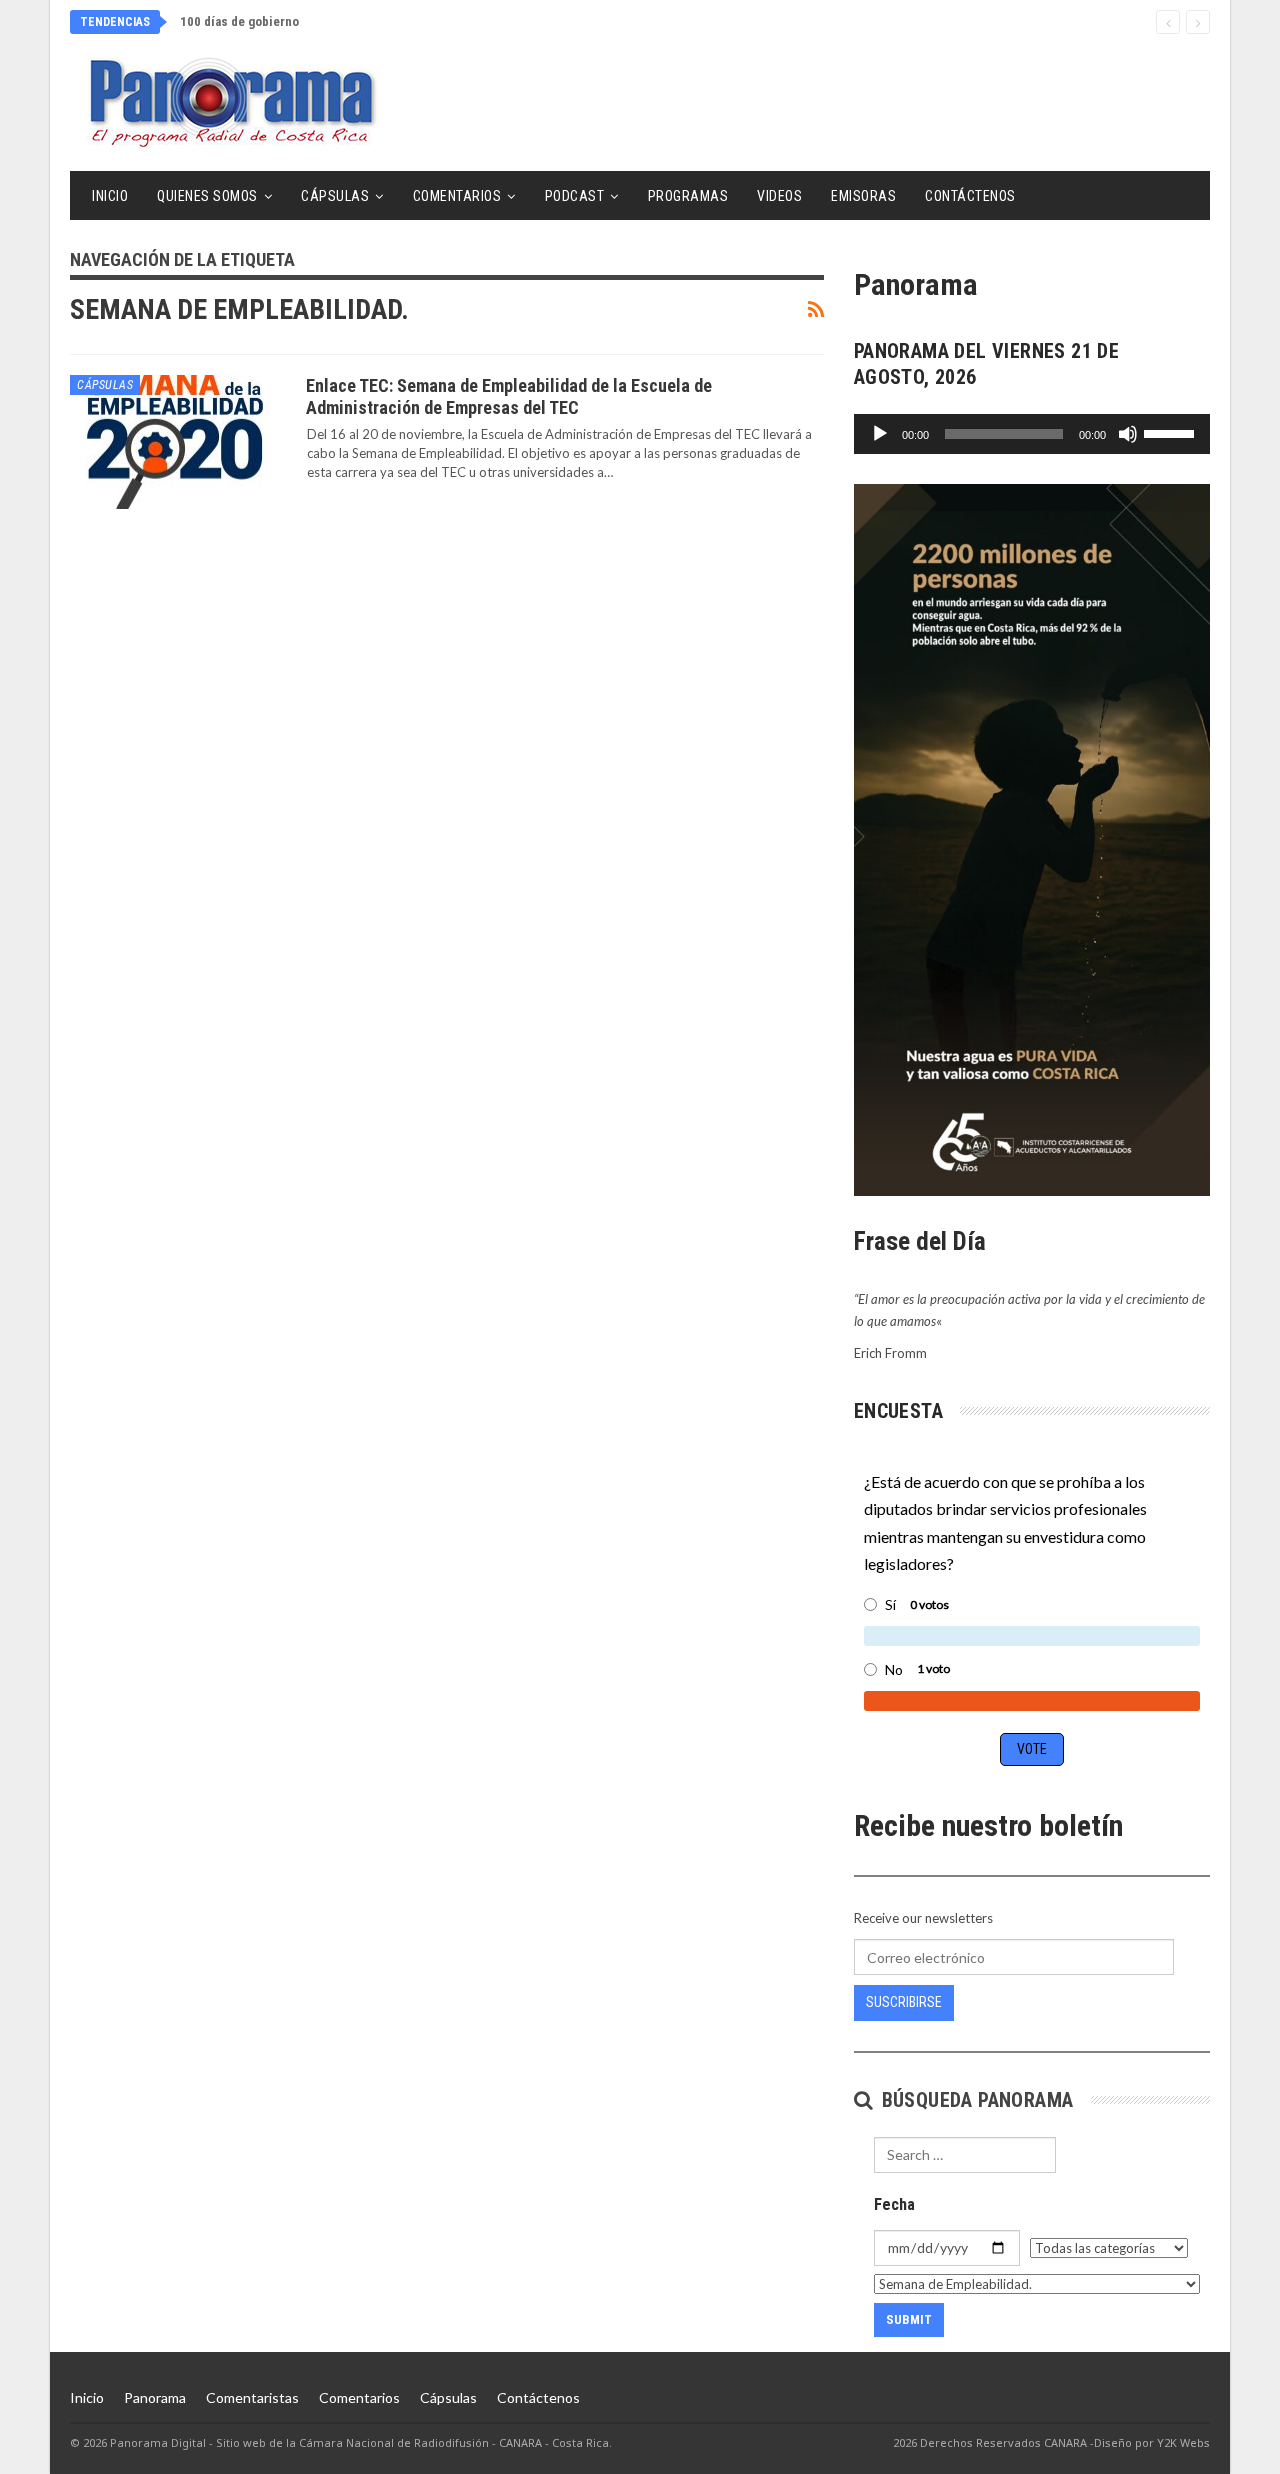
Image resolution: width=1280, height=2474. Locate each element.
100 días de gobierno (239, 21)
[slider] (1172, 432)
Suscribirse (904, 2002)
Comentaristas (252, 2397)
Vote (1032, 1749)
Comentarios (457, 196)
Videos (779, 196)
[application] (1032, 434)
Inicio (110, 196)
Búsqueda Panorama (974, 2100)
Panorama (155, 2397)
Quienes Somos (207, 196)
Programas (688, 196)
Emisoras (863, 196)
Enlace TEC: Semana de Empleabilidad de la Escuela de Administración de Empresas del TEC (509, 396)
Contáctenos (970, 196)
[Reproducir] (880, 434)
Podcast (575, 196)
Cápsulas (335, 196)
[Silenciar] (1128, 434)
